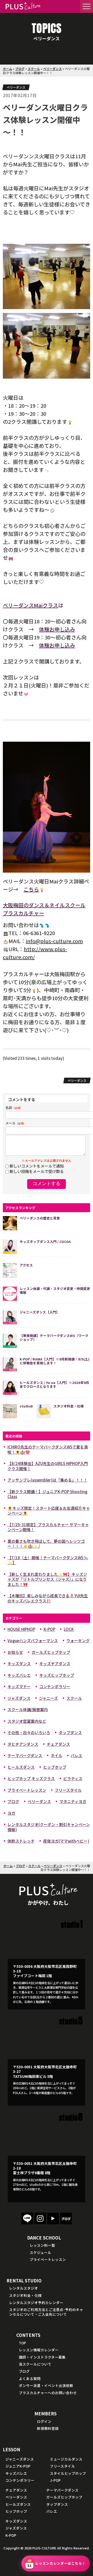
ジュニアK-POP (18, 2466)
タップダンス (70, 1732)
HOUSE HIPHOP (21, 1629)
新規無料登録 (48, 2428)
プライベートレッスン (27, 1790)
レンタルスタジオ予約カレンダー (36, 2303)
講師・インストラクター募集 (42, 2357)
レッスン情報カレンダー (39, 2350)
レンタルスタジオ (24, 2288)
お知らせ (15, 1652)
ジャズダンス (19, 1698)
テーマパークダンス (25, 1755)
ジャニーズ (48, 1698)
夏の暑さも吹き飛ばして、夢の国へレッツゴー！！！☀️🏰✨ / (46, 1544)
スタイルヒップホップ (68, 2473)
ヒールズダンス (21, 1767)
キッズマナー (19, 1686)
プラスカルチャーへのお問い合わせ (48, 2393)
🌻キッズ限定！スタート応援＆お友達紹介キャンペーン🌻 (49, 1511)
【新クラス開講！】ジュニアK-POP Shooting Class (47, 1494)
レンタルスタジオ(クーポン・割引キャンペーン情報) (49, 1827)
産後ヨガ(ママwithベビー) (66, 1841)
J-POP (55, 2480)
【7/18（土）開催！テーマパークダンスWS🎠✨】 (48, 1560)
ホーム (7, 69)
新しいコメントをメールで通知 (37, 1166)
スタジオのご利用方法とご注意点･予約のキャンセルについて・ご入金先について (46, 2312)
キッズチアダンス (55, 1663)
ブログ (20, 69)
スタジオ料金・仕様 (25, 2295)
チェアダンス (58, 1744)
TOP (22, 2343)
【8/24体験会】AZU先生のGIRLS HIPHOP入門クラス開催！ (48, 1466)
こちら (31, 889)
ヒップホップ (55, 1767)
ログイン (44, 2421)
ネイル (56, 1755)
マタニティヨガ (73, 1801)
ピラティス (73, 1778)
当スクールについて (35, 2364)
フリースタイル (68, 1790)
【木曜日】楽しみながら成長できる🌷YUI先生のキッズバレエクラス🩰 (48, 1598)
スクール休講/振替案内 (28, 1709)
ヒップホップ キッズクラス (31, 1778)
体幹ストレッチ (21, 1841)
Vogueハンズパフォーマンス (33, 1641)
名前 (14, 1107)
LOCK (69, 1629)
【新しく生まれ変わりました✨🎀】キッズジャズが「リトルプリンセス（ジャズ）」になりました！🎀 (47, 1579)
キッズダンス (19, 1663)
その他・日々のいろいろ (29, 1732)
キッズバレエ (19, 1675)
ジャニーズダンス (20, 2459)
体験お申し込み (57, 629)
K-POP (49, 1629)
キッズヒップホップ (57, 1675)
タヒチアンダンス (23, 1744)
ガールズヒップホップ (51, 1652)
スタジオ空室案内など (27, 1721)
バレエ (77, 1755)
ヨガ (11, 1813)
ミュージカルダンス (66, 2459)
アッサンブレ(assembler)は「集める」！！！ (47, 1480)
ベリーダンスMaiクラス (30, 605)
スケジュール (40, 2252)
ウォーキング (78, 1641)
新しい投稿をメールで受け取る (37, 1171)
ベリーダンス (52, 69)
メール (16, 1123)
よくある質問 (30, 2378)
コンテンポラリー (55, 1686)
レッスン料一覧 (42, 2245)
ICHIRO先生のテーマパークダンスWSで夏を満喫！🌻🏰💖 (48, 1449)
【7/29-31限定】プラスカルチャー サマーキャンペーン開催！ (48, 1527)
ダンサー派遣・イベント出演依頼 (46, 2385)
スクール (34, 69)
